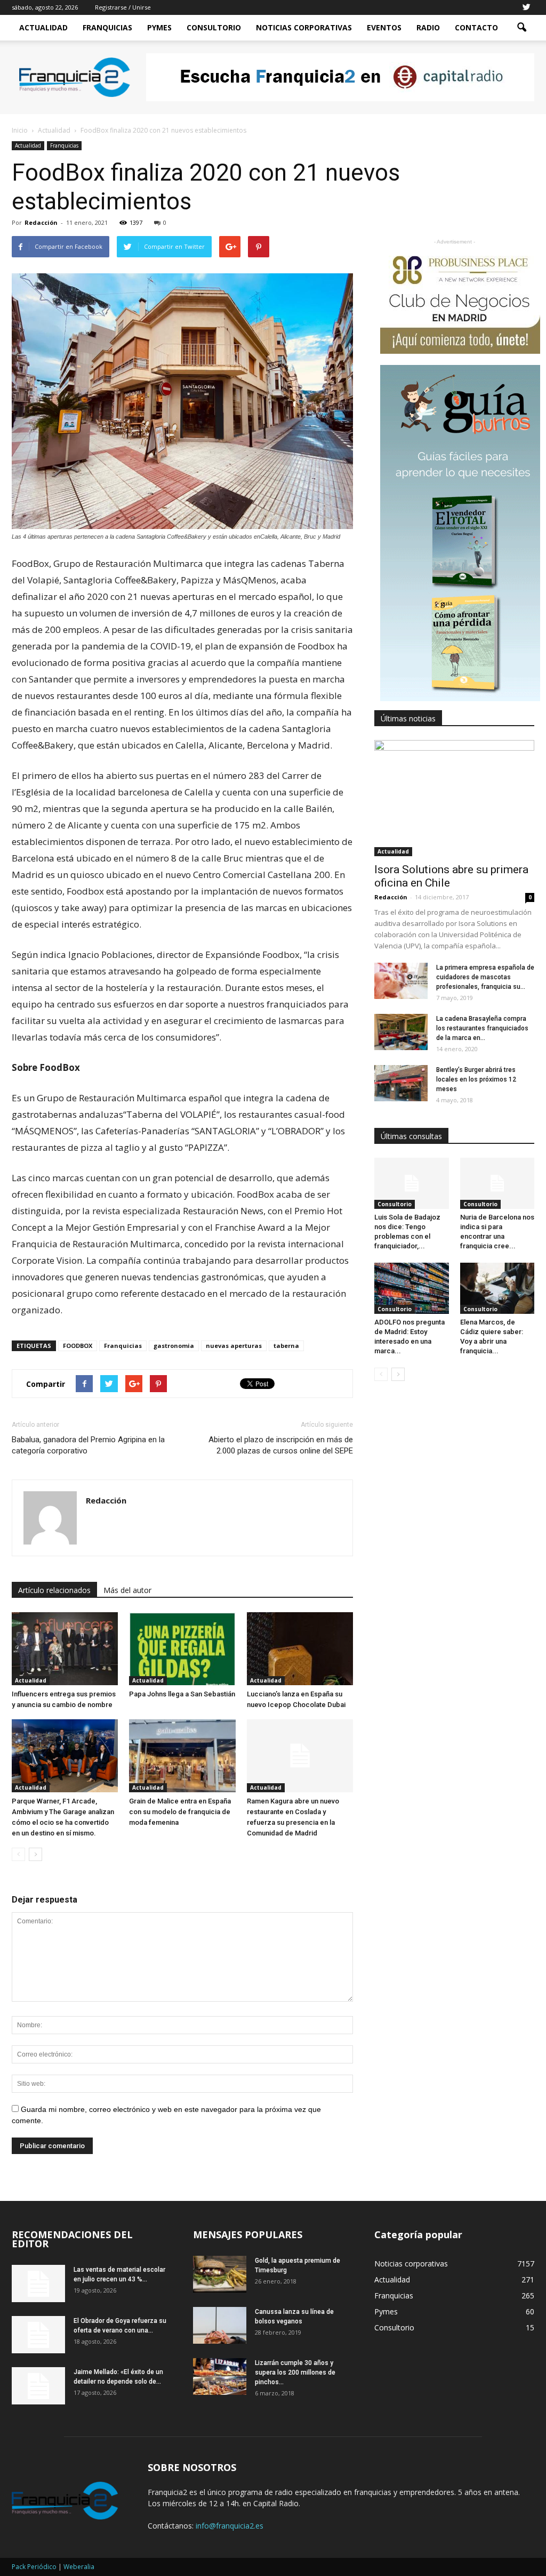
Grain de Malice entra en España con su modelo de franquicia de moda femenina (180, 1812)
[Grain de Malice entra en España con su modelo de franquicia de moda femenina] (182, 1756)
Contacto (476, 27)
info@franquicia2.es (230, 2526)
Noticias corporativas (411, 2264)
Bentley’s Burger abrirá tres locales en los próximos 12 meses (476, 1079)
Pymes (159, 27)
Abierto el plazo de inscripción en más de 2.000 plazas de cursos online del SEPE (281, 1445)
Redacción (41, 222)
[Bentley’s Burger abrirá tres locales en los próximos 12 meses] (401, 1083)
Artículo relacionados (54, 1590)
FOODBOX (78, 1346)
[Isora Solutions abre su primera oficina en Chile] (454, 798)
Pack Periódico (34, 2567)
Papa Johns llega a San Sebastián (182, 1694)
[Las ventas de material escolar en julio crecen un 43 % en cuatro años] (38, 2284)
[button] (521, 28)
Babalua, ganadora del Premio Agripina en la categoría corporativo (88, 1445)
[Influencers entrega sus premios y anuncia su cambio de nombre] (65, 1649)
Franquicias (107, 27)
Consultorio (214, 27)
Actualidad (43, 27)
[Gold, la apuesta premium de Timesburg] (220, 2274)
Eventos (384, 27)
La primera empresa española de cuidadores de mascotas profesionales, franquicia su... (485, 977)
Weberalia (79, 2567)
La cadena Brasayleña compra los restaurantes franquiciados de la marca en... (482, 1028)
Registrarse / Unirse (123, 7)
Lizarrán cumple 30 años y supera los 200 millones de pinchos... (295, 2372)
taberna (286, 1346)
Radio (428, 27)
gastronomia (174, 1346)
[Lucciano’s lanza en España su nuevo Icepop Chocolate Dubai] (300, 1649)
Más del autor (127, 1590)
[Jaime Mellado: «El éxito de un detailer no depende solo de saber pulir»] (38, 2386)
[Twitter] (526, 7)
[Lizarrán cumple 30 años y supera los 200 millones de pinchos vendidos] (220, 2376)
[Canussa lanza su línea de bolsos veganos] (220, 2325)
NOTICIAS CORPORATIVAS (304, 27)
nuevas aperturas (234, 1346)
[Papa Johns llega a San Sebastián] (182, 1649)
